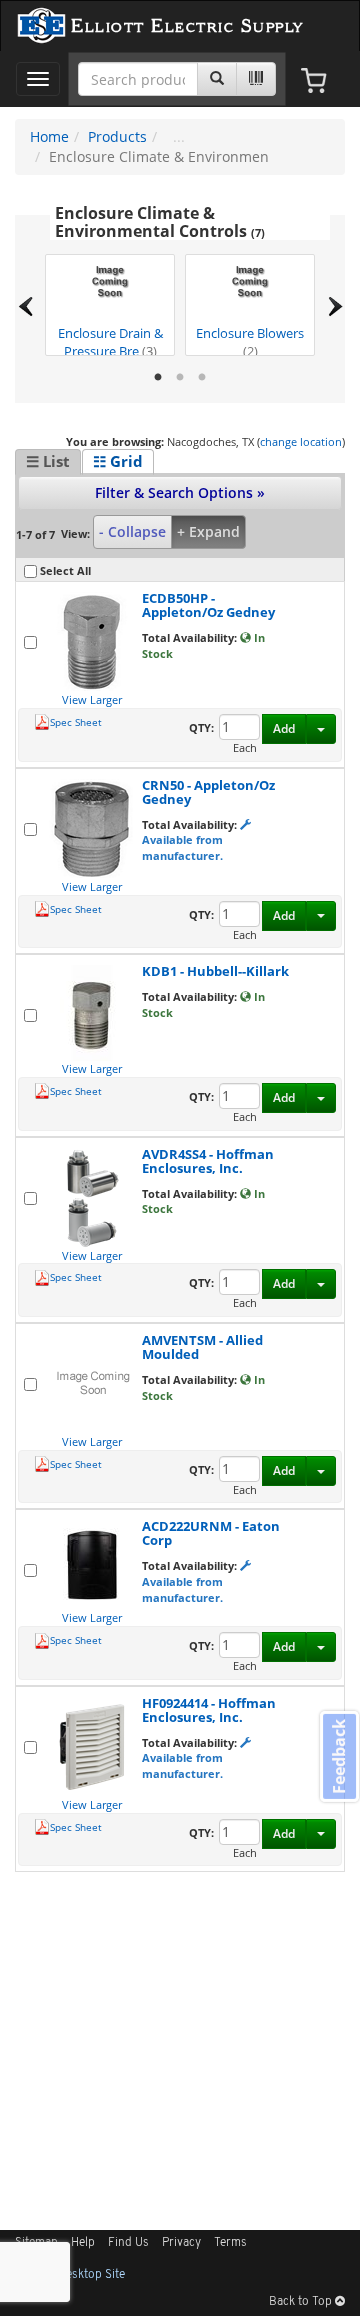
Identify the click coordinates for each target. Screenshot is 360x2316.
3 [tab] (202, 378)
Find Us (128, 2243)
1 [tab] (158, 378)
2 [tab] (180, 378)
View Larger (92, 699)
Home (49, 136)
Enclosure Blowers (250, 340)
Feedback (339, 1756)
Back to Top (302, 2302)
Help (83, 2243)
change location (301, 441)
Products (117, 136)
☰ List (48, 461)
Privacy (181, 2243)
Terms (230, 2243)
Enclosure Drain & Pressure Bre (110, 340)
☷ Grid (118, 461)
